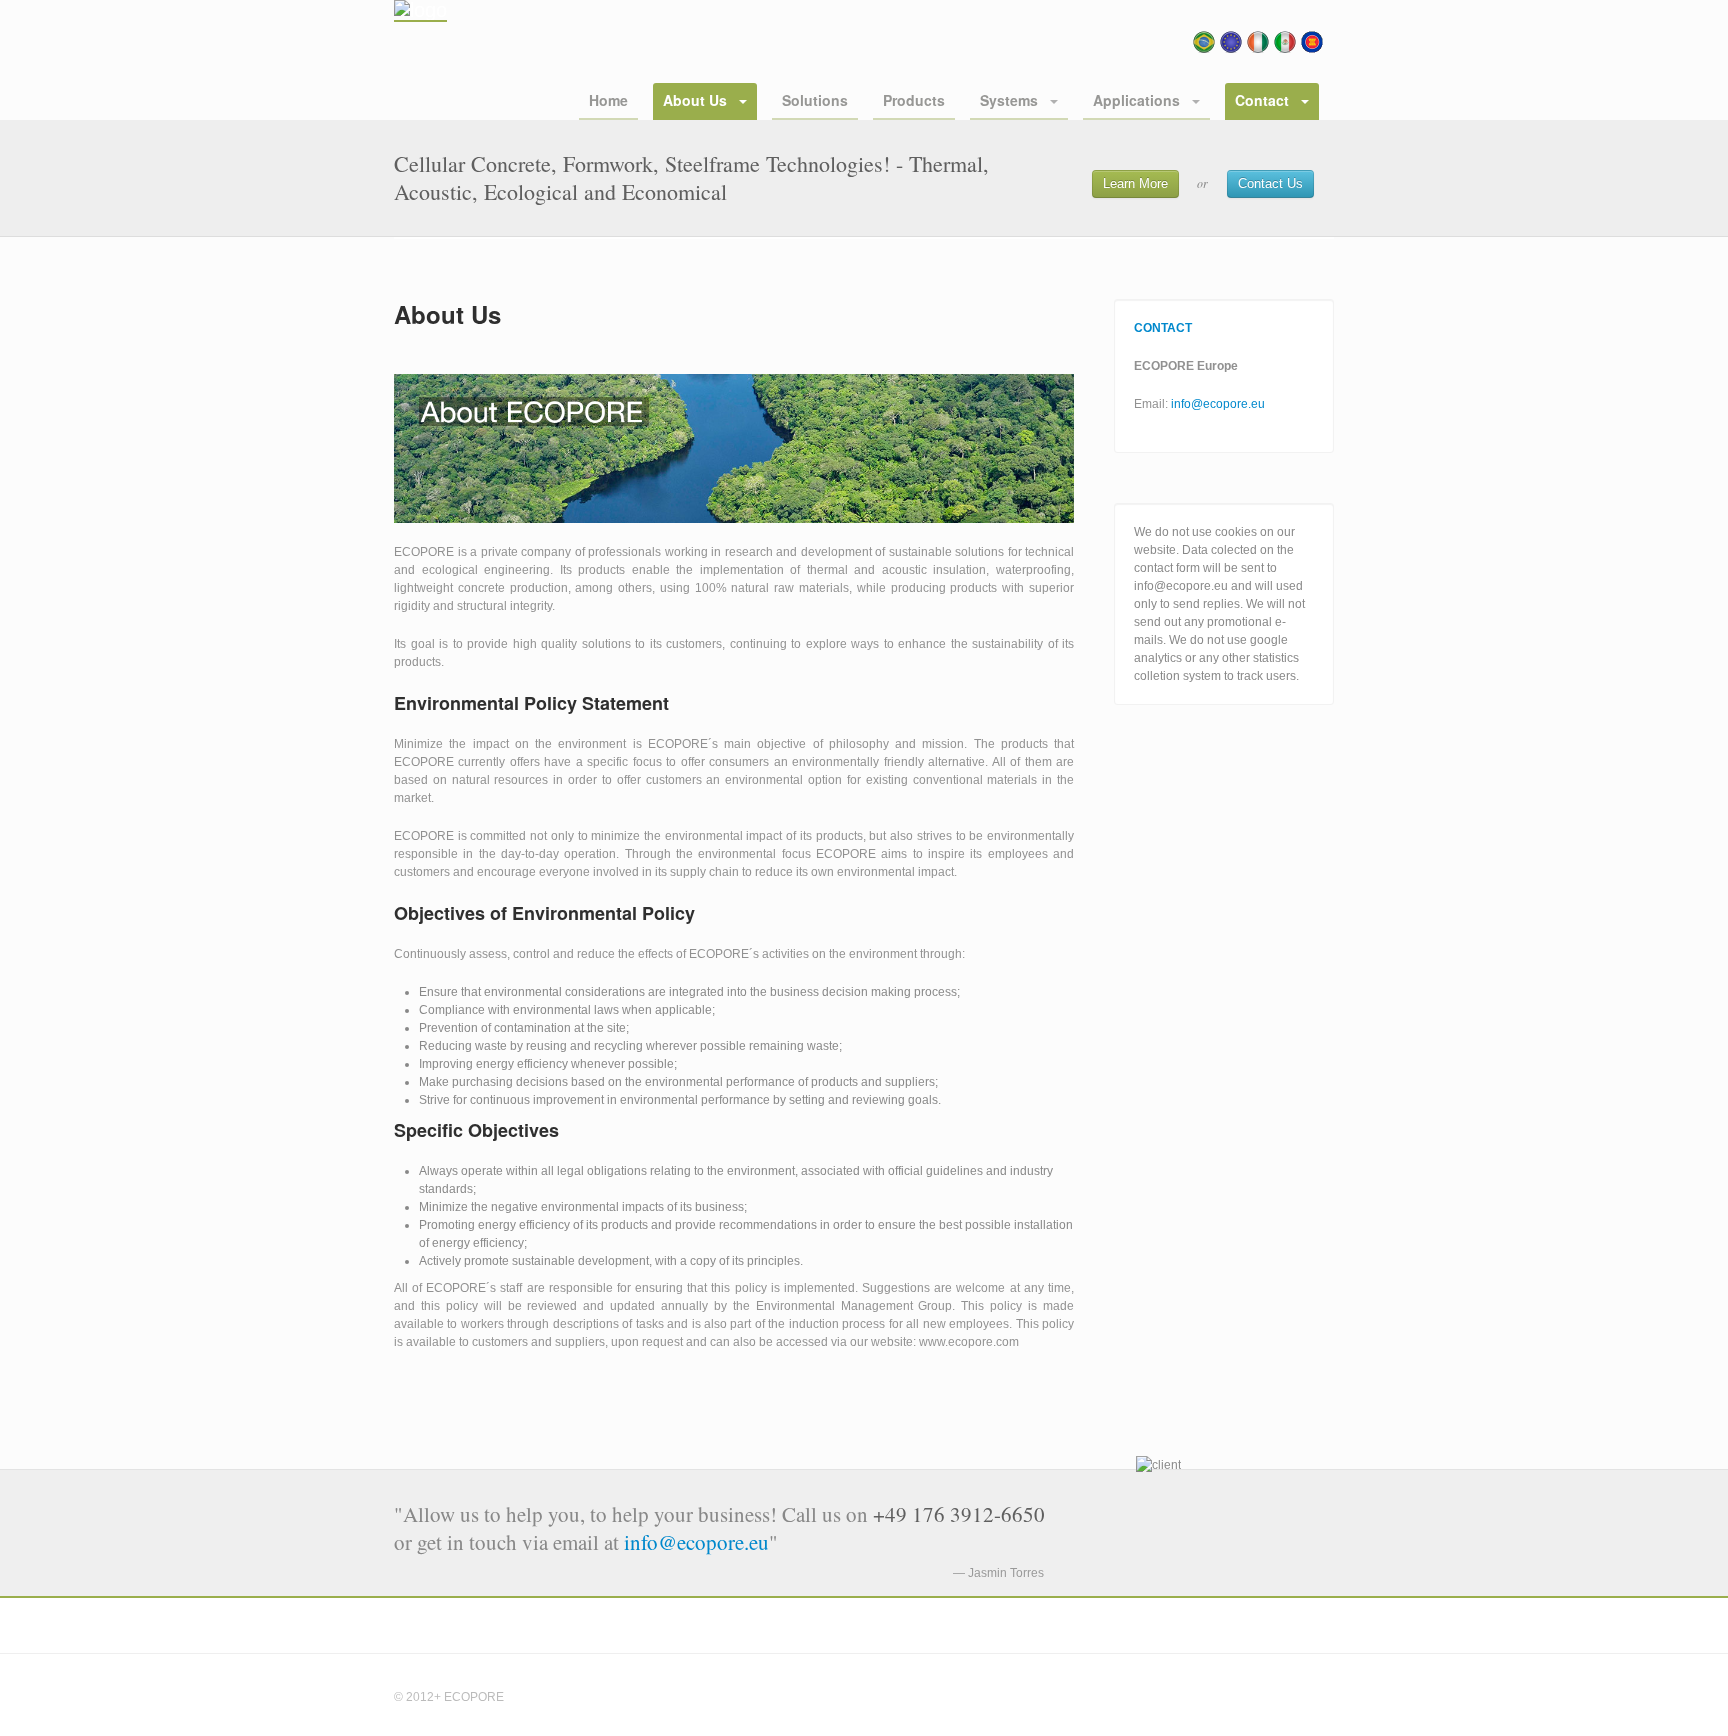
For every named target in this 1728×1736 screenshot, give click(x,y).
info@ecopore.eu (1218, 404)
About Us (697, 100)
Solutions (815, 100)
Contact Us (1270, 183)
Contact (1264, 100)
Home (608, 100)
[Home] (420, 11)
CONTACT (1163, 328)
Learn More (1135, 183)
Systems (1011, 100)
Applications (1138, 100)
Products (914, 100)
